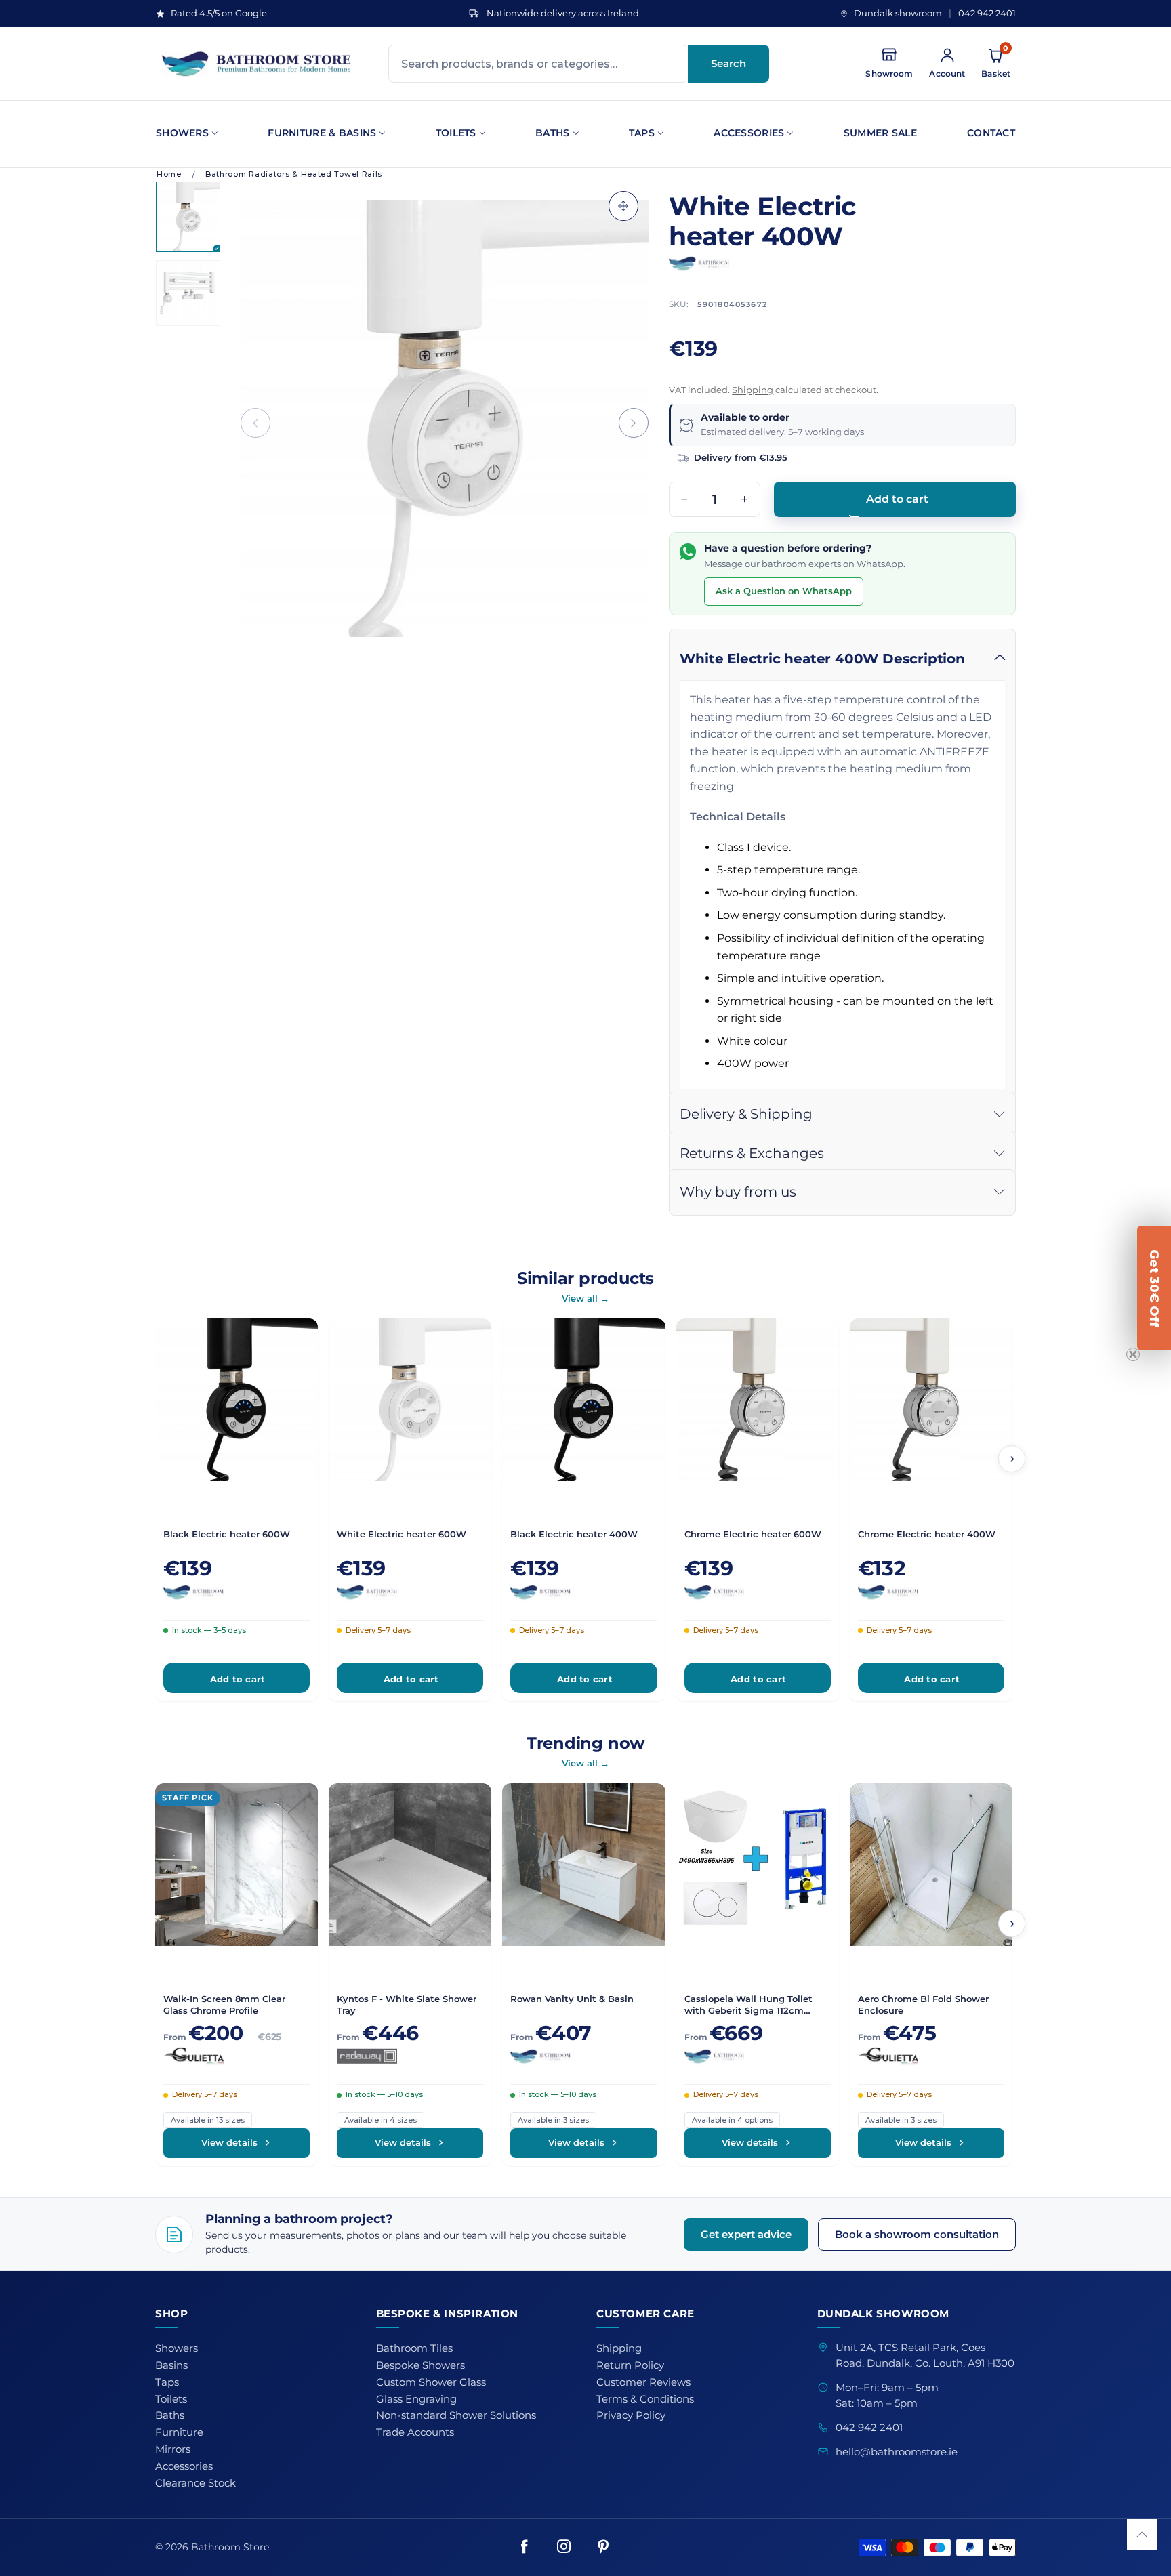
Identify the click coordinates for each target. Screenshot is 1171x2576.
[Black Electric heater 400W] (583, 1400)
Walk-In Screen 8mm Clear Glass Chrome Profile (224, 2004)
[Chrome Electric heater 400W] (931, 1400)
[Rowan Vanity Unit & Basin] (583, 1865)
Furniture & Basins (322, 133)
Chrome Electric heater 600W (753, 1534)
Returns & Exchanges (752, 1153)
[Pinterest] (603, 2548)
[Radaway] (410, 2056)
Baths (552, 133)
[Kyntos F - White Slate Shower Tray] (410, 1865)
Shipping (753, 390)
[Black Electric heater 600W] (237, 1400)
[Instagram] (564, 2548)
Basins (171, 2365)
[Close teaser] (1133, 1354)
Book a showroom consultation (917, 2234)
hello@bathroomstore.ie (897, 2452)
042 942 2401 (987, 13)
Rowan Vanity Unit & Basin (572, 1999)
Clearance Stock (196, 2483)
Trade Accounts (415, 2432)
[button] (255, 423)
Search (728, 63)
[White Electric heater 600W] (410, 1400)
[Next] (1012, 1459)
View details (229, 2142)
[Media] (623, 206)
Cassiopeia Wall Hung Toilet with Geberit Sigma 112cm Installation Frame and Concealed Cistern (748, 2005)
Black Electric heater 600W (227, 1534)
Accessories (749, 133)
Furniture (179, 2432)
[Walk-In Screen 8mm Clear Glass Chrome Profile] (237, 1865)
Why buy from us (738, 1192)
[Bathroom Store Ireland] (257, 64)
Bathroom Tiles (414, 2348)
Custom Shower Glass (431, 2382)
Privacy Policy (631, 2415)
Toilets (456, 133)
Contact (991, 133)
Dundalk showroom (898, 13)
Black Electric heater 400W (574, 1534)
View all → (585, 1298)
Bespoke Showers (420, 2365)
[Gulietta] (237, 2056)
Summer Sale (880, 133)
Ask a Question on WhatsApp (784, 591)
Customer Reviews (643, 2382)
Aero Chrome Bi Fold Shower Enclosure (923, 2004)
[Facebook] (525, 2548)
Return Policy (630, 2365)
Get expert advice (746, 2234)
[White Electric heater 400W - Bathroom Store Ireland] (445, 418)
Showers (182, 133)
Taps (642, 133)
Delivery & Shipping (746, 1114)
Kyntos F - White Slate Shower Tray (407, 2004)
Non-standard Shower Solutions (456, 2415)
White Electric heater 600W (402, 1534)
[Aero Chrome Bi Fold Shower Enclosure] (931, 1865)
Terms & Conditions (645, 2399)
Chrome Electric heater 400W (927, 1534)
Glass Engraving (416, 2399)
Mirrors (173, 2449)
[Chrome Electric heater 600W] (758, 1400)
